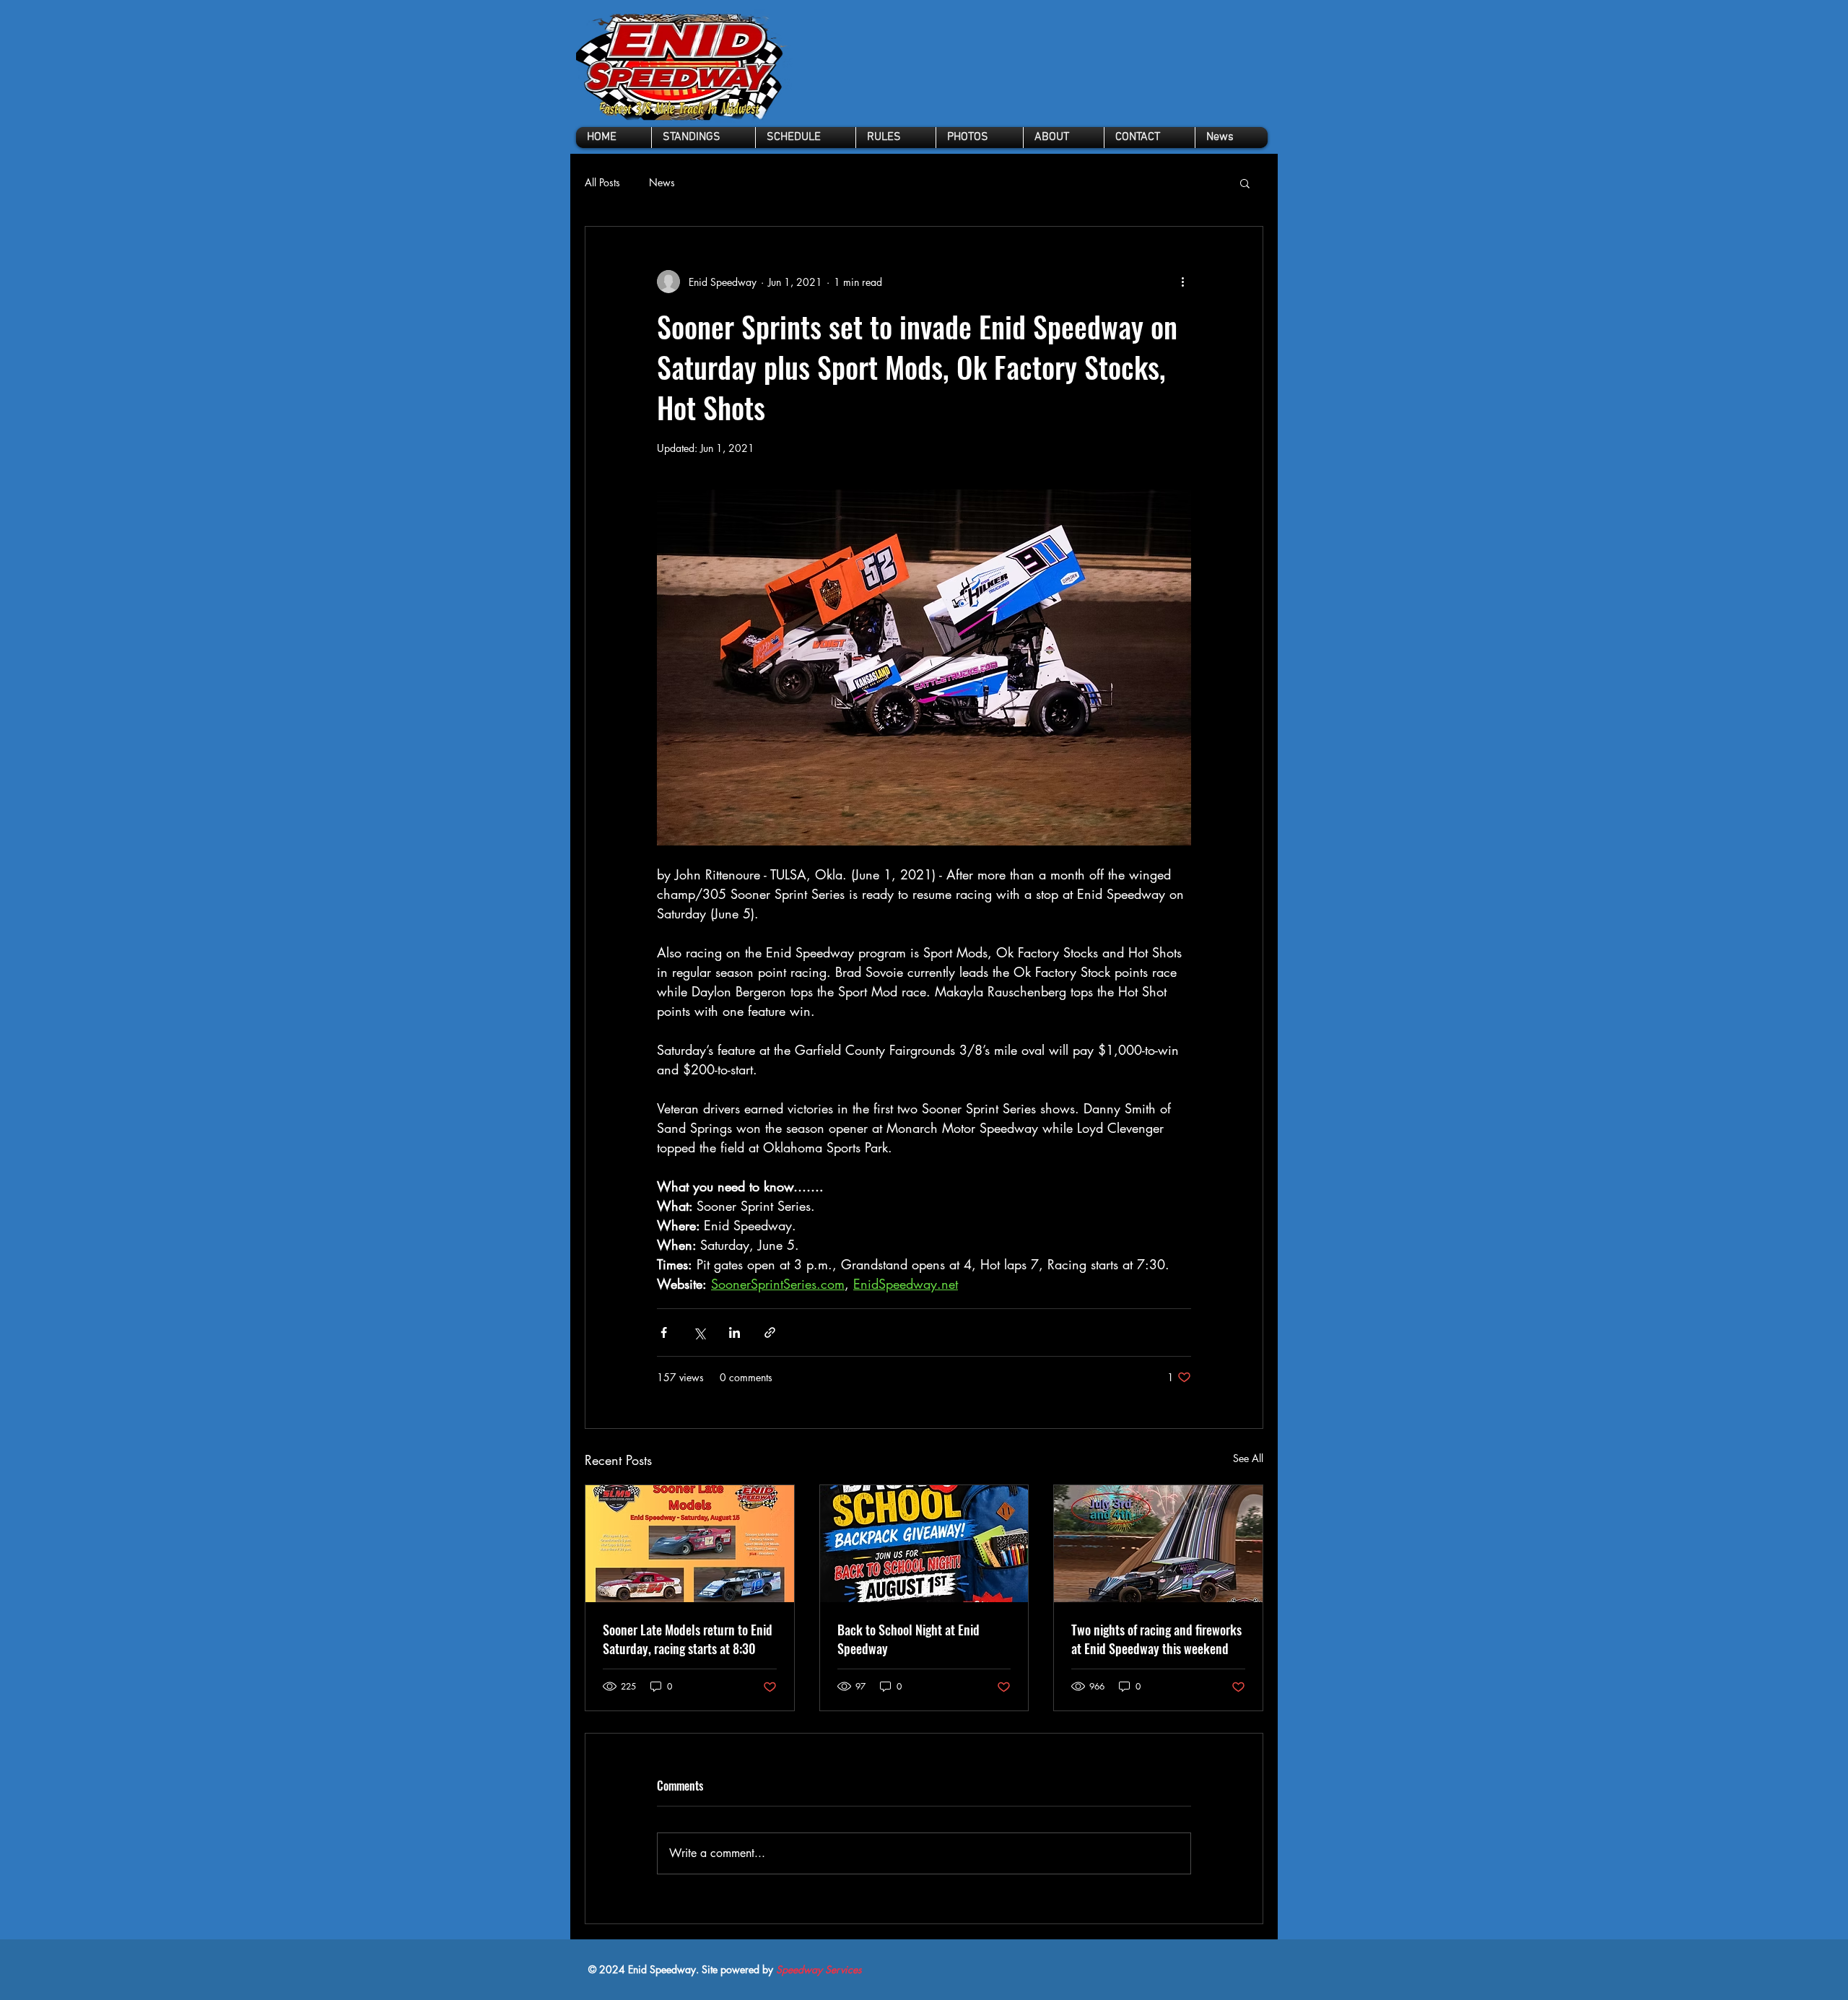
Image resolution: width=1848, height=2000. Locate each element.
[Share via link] (770, 1332)
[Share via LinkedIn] (735, 1332)
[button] (896, 138)
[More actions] (1182, 282)
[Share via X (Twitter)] (699, 1332)
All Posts (602, 182)
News (662, 182)
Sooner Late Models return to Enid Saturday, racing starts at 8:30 (688, 1639)
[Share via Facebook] (664, 1332)
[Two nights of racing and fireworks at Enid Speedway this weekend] (1158, 1544)
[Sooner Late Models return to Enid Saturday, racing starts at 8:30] (690, 1544)
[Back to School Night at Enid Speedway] (924, 1544)
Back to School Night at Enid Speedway (908, 1639)
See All (1248, 1458)
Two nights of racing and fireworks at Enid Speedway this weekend (1156, 1639)
